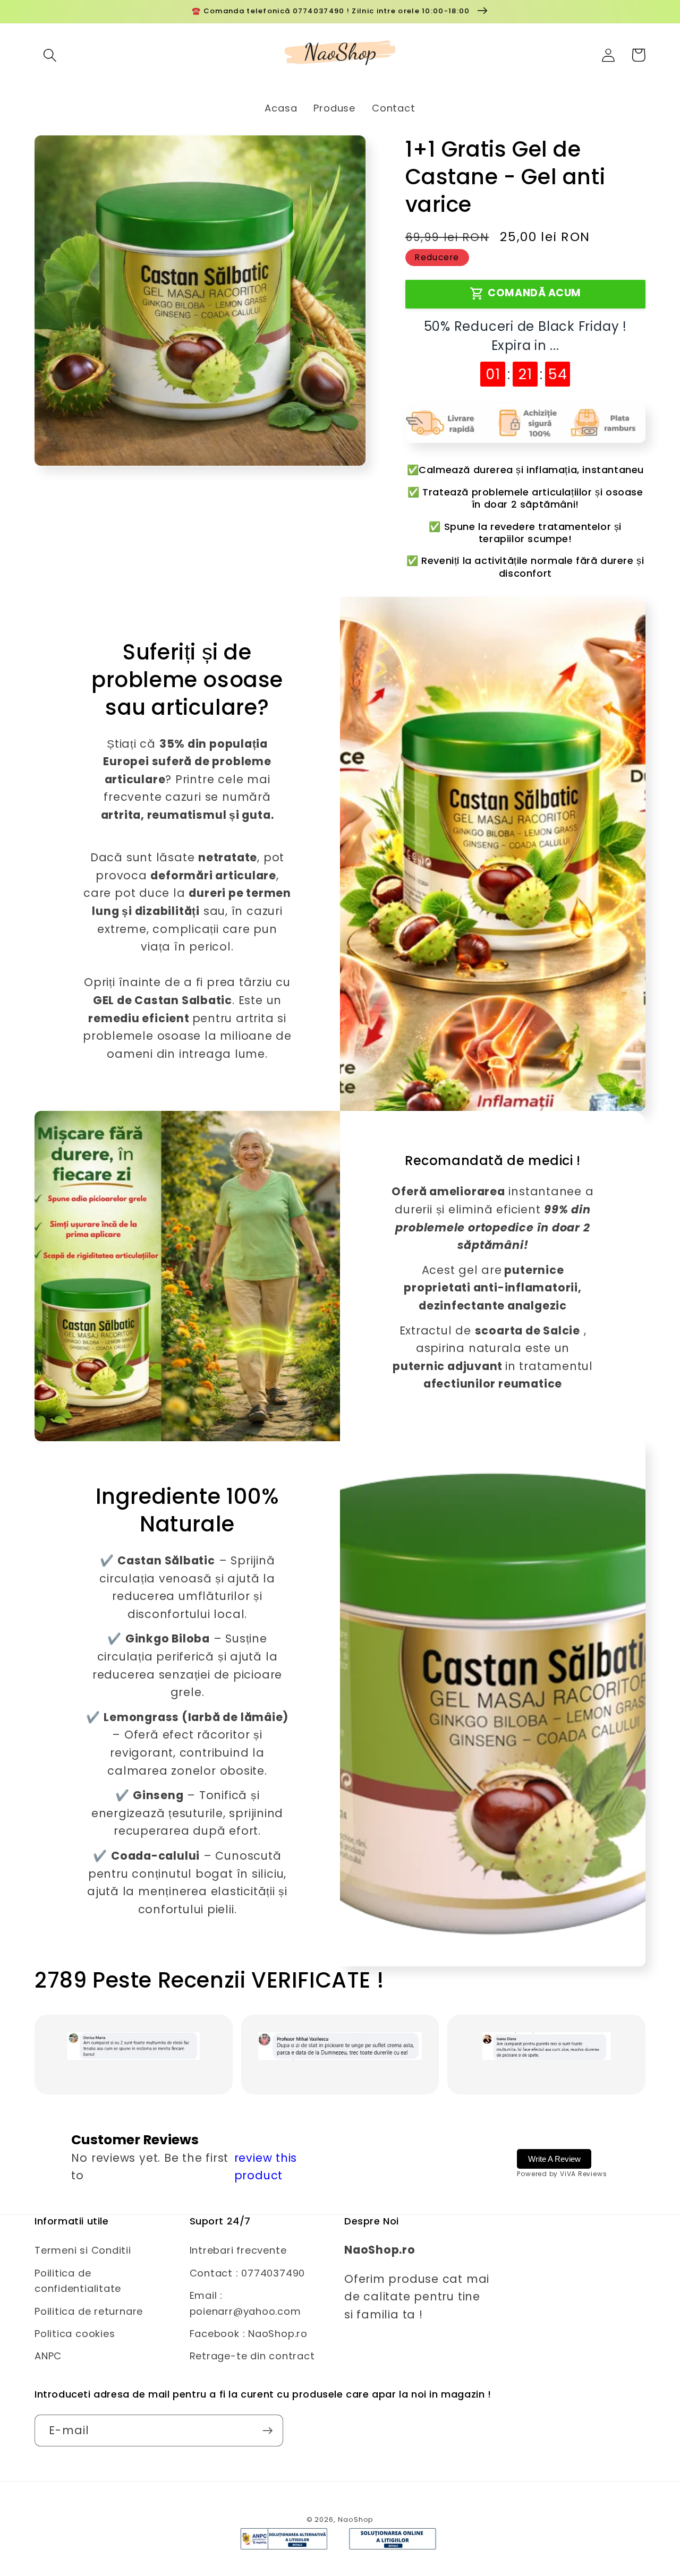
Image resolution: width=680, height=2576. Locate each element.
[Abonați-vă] (267, 2431)
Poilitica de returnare (89, 2311)
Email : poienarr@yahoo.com (245, 2303)
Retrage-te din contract (252, 2356)
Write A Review (554, 2159)
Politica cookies (75, 2334)
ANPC (48, 2356)
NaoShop (356, 2519)
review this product (266, 2167)
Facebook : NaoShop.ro (249, 2334)
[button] (50, 55)
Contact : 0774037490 (248, 2273)
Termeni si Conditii (83, 2250)
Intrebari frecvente (238, 2250)
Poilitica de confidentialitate (78, 2281)
